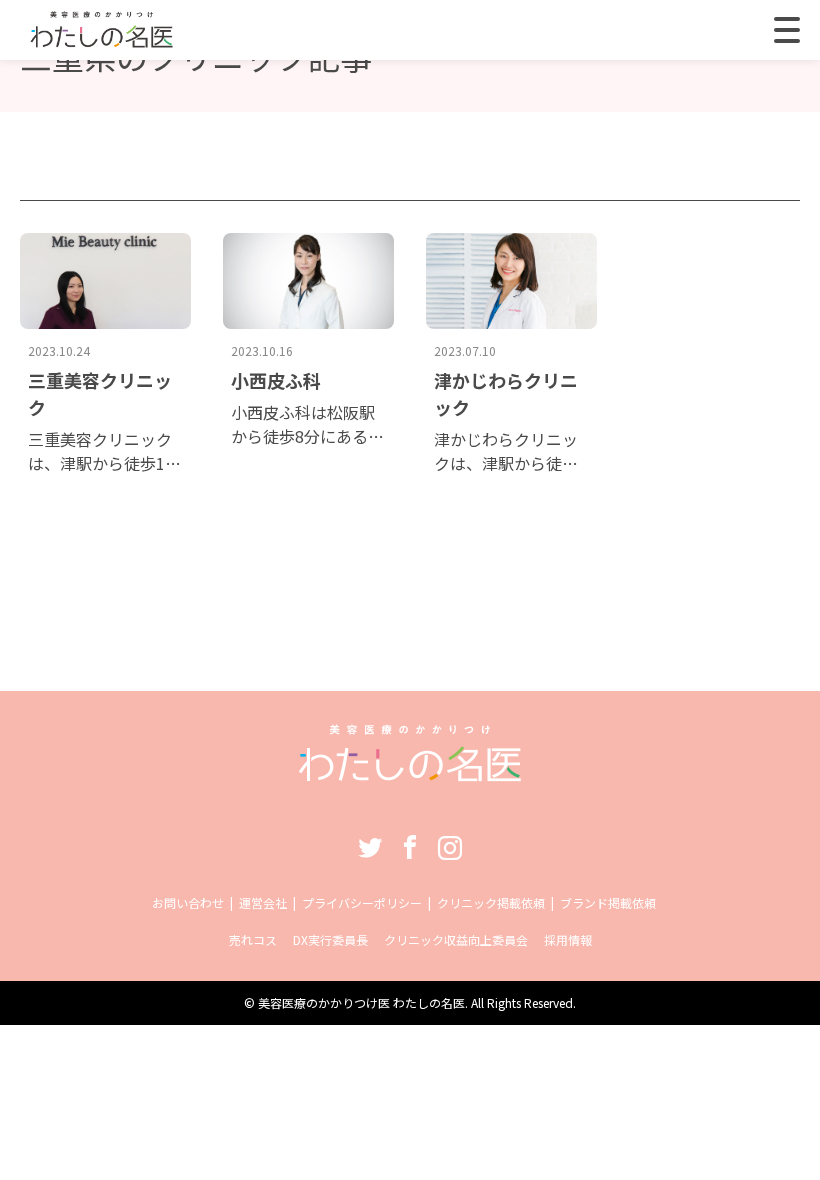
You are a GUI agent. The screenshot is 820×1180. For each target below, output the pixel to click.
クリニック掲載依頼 (491, 902)
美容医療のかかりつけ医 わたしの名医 (361, 1002)
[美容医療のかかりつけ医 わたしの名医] (410, 771)
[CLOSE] (787, 30)
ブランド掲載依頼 (608, 902)
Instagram (450, 847)
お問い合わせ (188, 902)
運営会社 (263, 902)
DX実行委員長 (330, 939)
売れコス (253, 939)
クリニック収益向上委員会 (456, 939)
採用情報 (568, 939)
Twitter (370, 847)
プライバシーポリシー (362, 902)
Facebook (410, 847)
